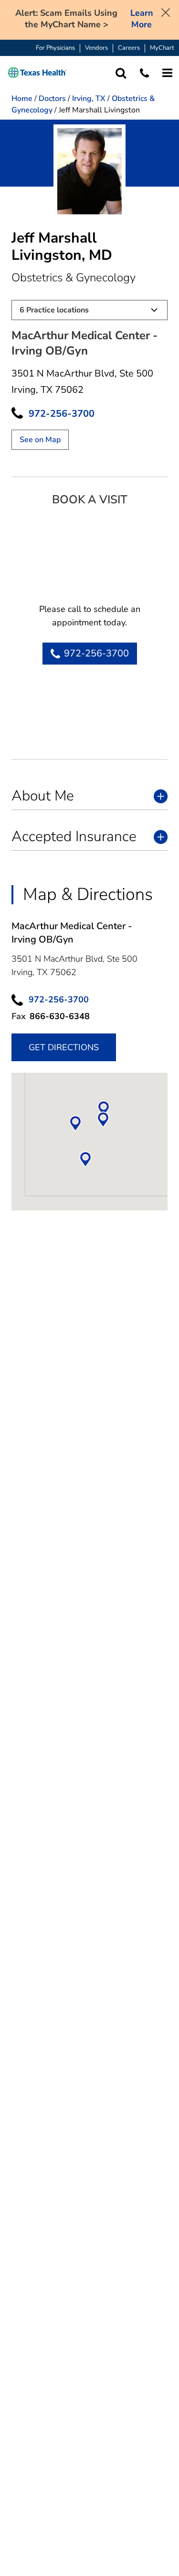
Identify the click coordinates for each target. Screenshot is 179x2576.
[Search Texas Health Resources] (121, 73)
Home (22, 99)
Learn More (142, 19)
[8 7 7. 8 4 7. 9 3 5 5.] (144, 73)
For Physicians (55, 48)
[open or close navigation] (167, 73)
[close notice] (166, 11)
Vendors (96, 48)
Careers (129, 48)
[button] (37, 73)
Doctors (52, 99)
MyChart (162, 48)
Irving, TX (89, 99)
